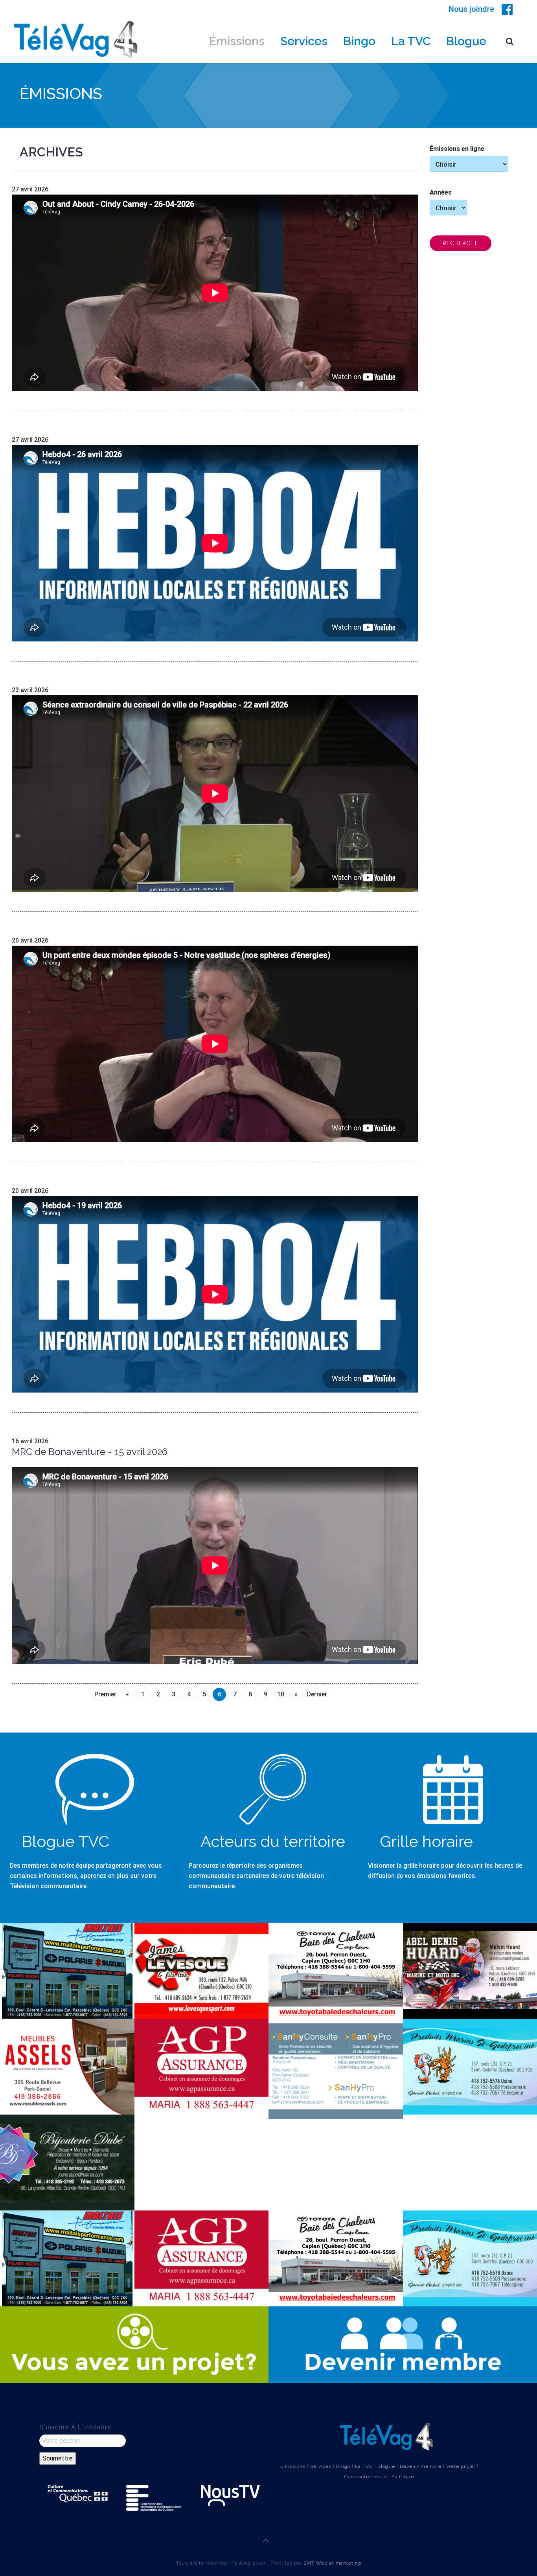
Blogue (466, 41)
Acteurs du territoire (273, 1841)
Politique (403, 2477)
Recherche (461, 243)
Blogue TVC (65, 1841)
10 (281, 1694)
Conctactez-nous (366, 2477)
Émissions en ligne (457, 149)
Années (441, 192)
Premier (105, 1694)
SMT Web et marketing (332, 2563)
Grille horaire (426, 1841)
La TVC (411, 41)
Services (304, 41)
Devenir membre (421, 2466)
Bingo (359, 41)
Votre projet (461, 2466)
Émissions (237, 41)
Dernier (317, 1694)
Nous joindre (471, 9)
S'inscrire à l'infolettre (75, 2427)
